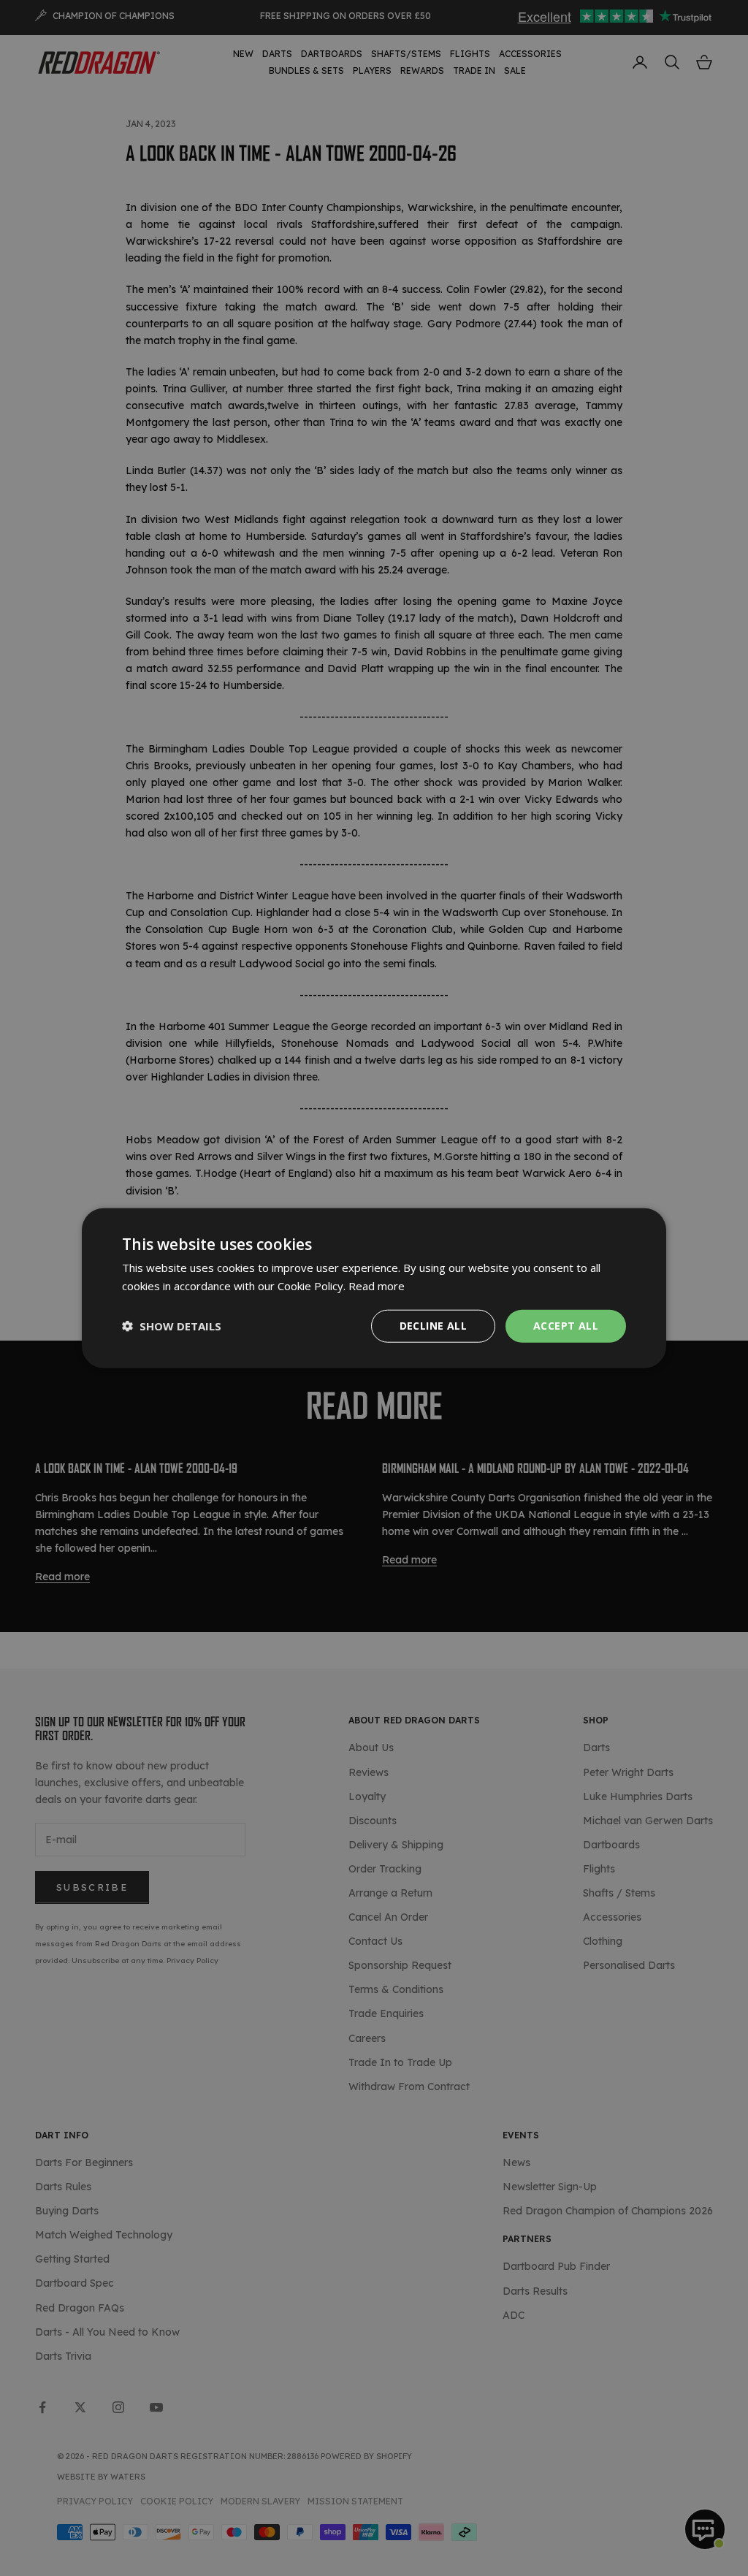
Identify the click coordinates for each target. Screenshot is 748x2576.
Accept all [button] (566, 1326)
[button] (172, 1326)
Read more (377, 1286)
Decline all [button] (433, 1326)
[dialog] (374, 1288)
